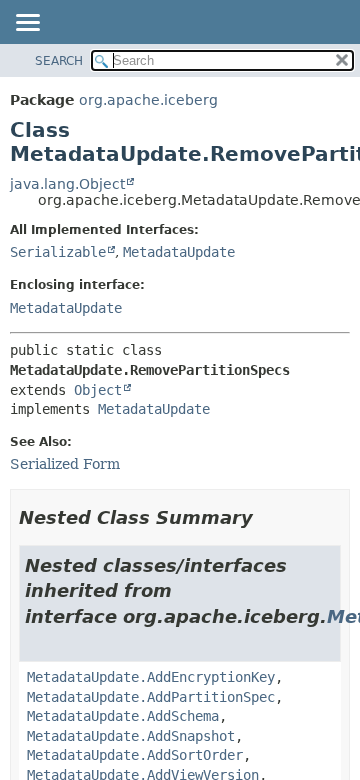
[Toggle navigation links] (27, 24)
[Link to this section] (267, 517)
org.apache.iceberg (148, 100)
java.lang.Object (67, 184)
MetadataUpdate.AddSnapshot (131, 736)
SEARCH (59, 61)
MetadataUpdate (179, 252)
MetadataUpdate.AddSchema (123, 716)
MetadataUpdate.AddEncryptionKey (151, 677)
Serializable (58, 252)
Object (98, 390)
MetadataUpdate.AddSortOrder (135, 755)
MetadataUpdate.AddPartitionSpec (151, 697)
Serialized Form (65, 464)
